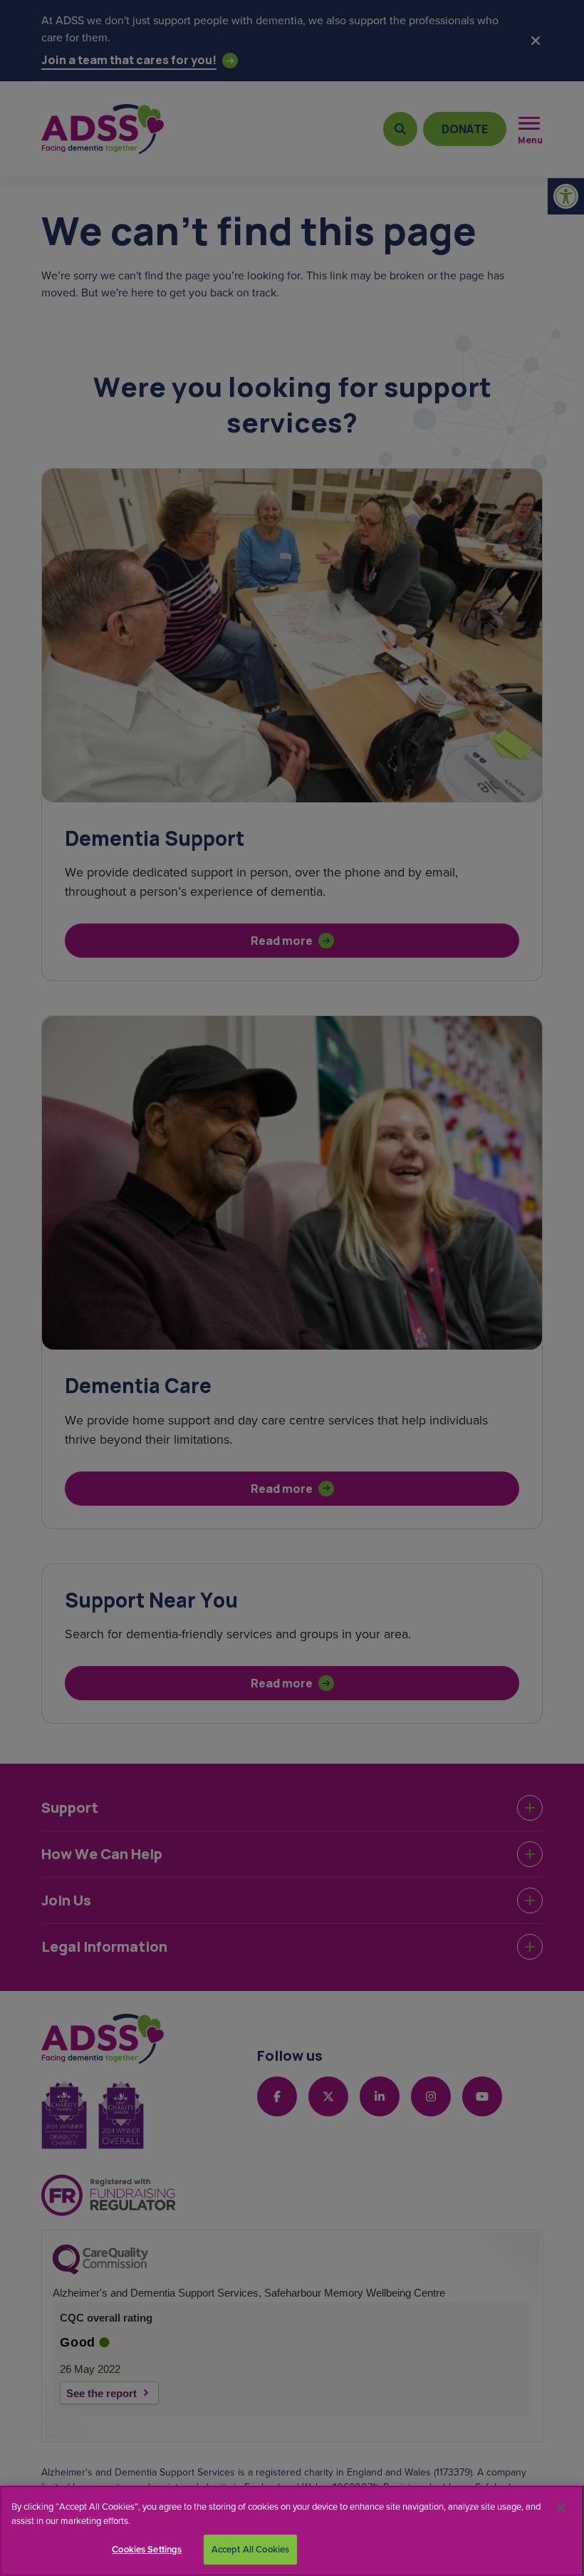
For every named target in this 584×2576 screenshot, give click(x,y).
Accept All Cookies (250, 2549)
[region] (292, 2531)
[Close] (561, 2508)
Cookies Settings (147, 2549)
